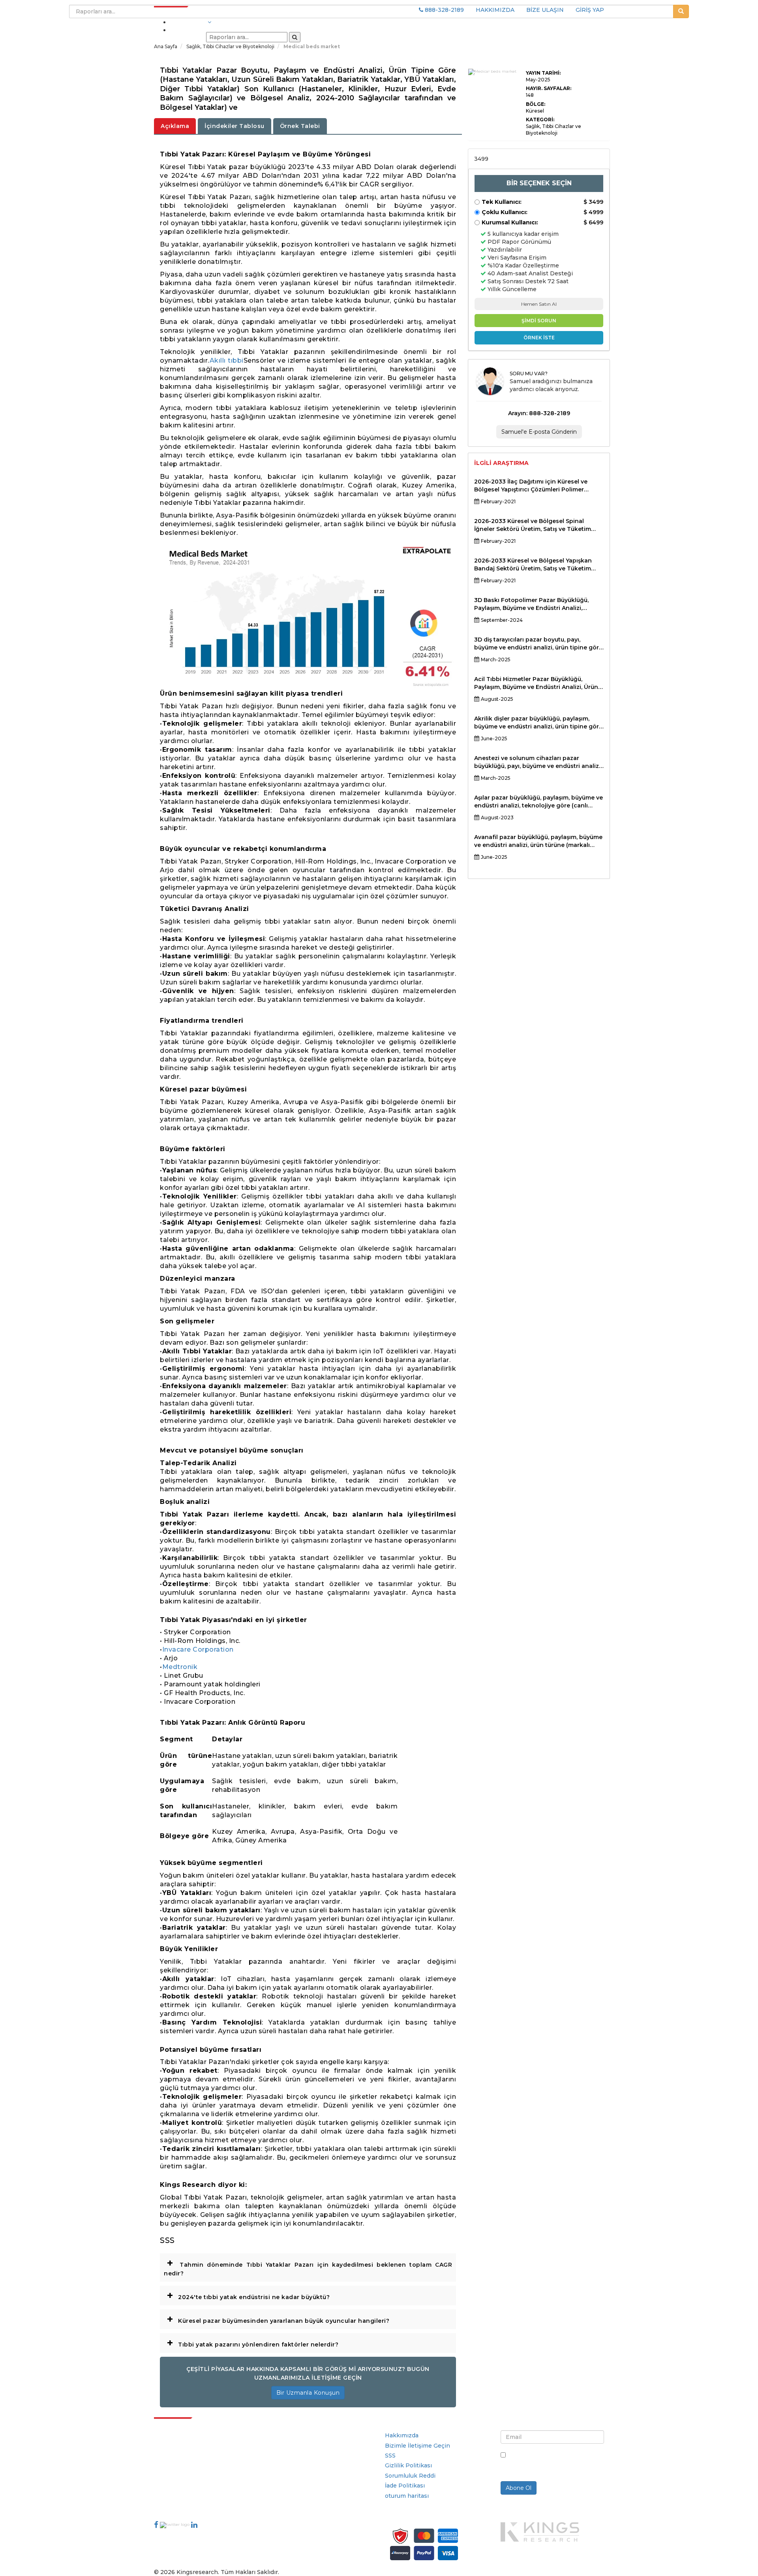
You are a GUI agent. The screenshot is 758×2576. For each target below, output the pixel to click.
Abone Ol (519, 2488)
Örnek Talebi (300, 126)
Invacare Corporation (198, 1649)
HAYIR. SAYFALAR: (549, 88)
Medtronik (180, 1667)
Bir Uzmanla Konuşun (308, 2393)
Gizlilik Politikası (408, 2465)
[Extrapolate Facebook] (156, 2525)
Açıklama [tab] (175, 126)
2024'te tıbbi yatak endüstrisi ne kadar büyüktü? (248, 2295)
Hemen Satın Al (539, 304)
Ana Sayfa (166, 46)
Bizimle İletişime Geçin (417, 2446)
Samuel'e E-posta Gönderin (539, 432)
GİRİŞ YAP (590, 10)
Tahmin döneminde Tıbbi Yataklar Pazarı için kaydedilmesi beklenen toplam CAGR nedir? (308, 2266)
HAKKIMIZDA (495, 10)
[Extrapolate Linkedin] (194, 2525)
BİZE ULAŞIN (545, 10)
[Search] (295, 37)
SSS (390, 2456)
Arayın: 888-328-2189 (539, 413)
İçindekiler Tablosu (235, 126)
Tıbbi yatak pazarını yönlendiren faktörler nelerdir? (252, 2343)
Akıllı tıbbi (227, 360)
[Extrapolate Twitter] (175, 2525)
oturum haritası (407, 2496)
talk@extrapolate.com (186, 2485)
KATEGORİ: (540, 119)
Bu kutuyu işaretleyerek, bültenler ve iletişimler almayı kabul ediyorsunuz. (552, 2463)
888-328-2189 (444, 10)
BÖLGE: (536, 104)
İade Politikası (405, 2486)
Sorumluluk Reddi (410, 2476)
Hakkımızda (402, 2435)
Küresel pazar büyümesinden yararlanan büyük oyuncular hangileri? (278, 2319)
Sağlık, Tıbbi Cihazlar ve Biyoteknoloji (231, 46)
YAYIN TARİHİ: (543, 73)
